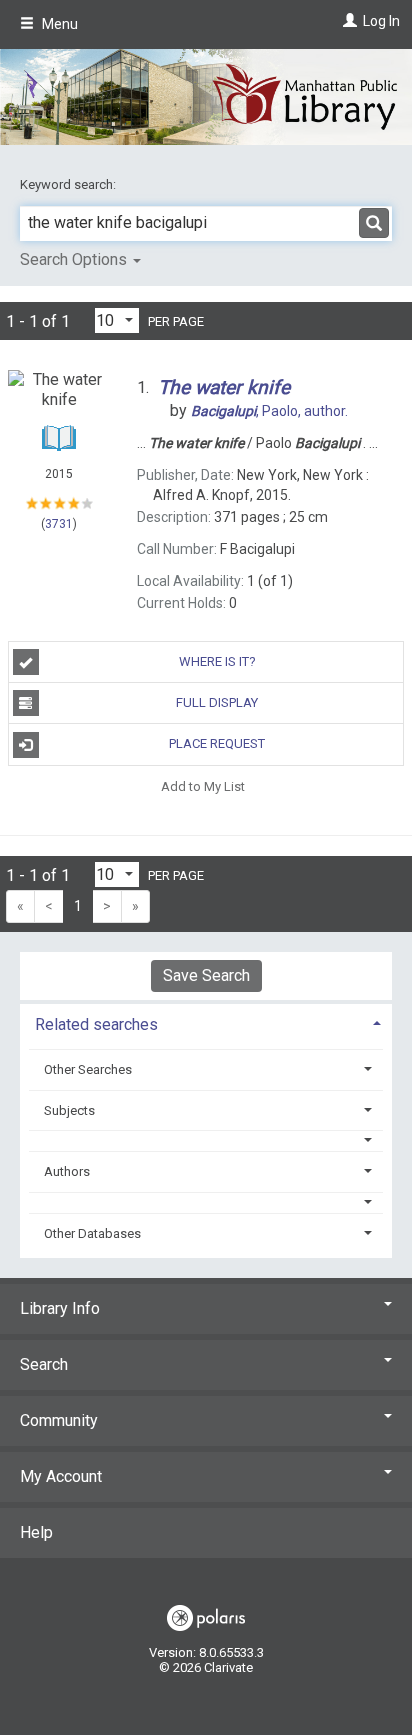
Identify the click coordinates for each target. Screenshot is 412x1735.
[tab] (206, 1022)
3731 (59, 524)
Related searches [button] (96, 1024)
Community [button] (59, 1420)
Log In (381, 21)
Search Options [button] (75, 259)
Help (36, 1532)
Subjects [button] (69, 1110)
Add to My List (203, 786)
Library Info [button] (60, 1308)
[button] (206, 1140)
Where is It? (217, 661)
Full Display (217, 702)
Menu (58, 24)
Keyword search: (69, 184)
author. (269, 411)
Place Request (217, 743)
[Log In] (347, 21)
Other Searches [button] (88, 1069)
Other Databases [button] (92, 1233)
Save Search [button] (206, 975)
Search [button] (44, 1364)
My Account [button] (61, 1476)
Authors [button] (67, 1171)
